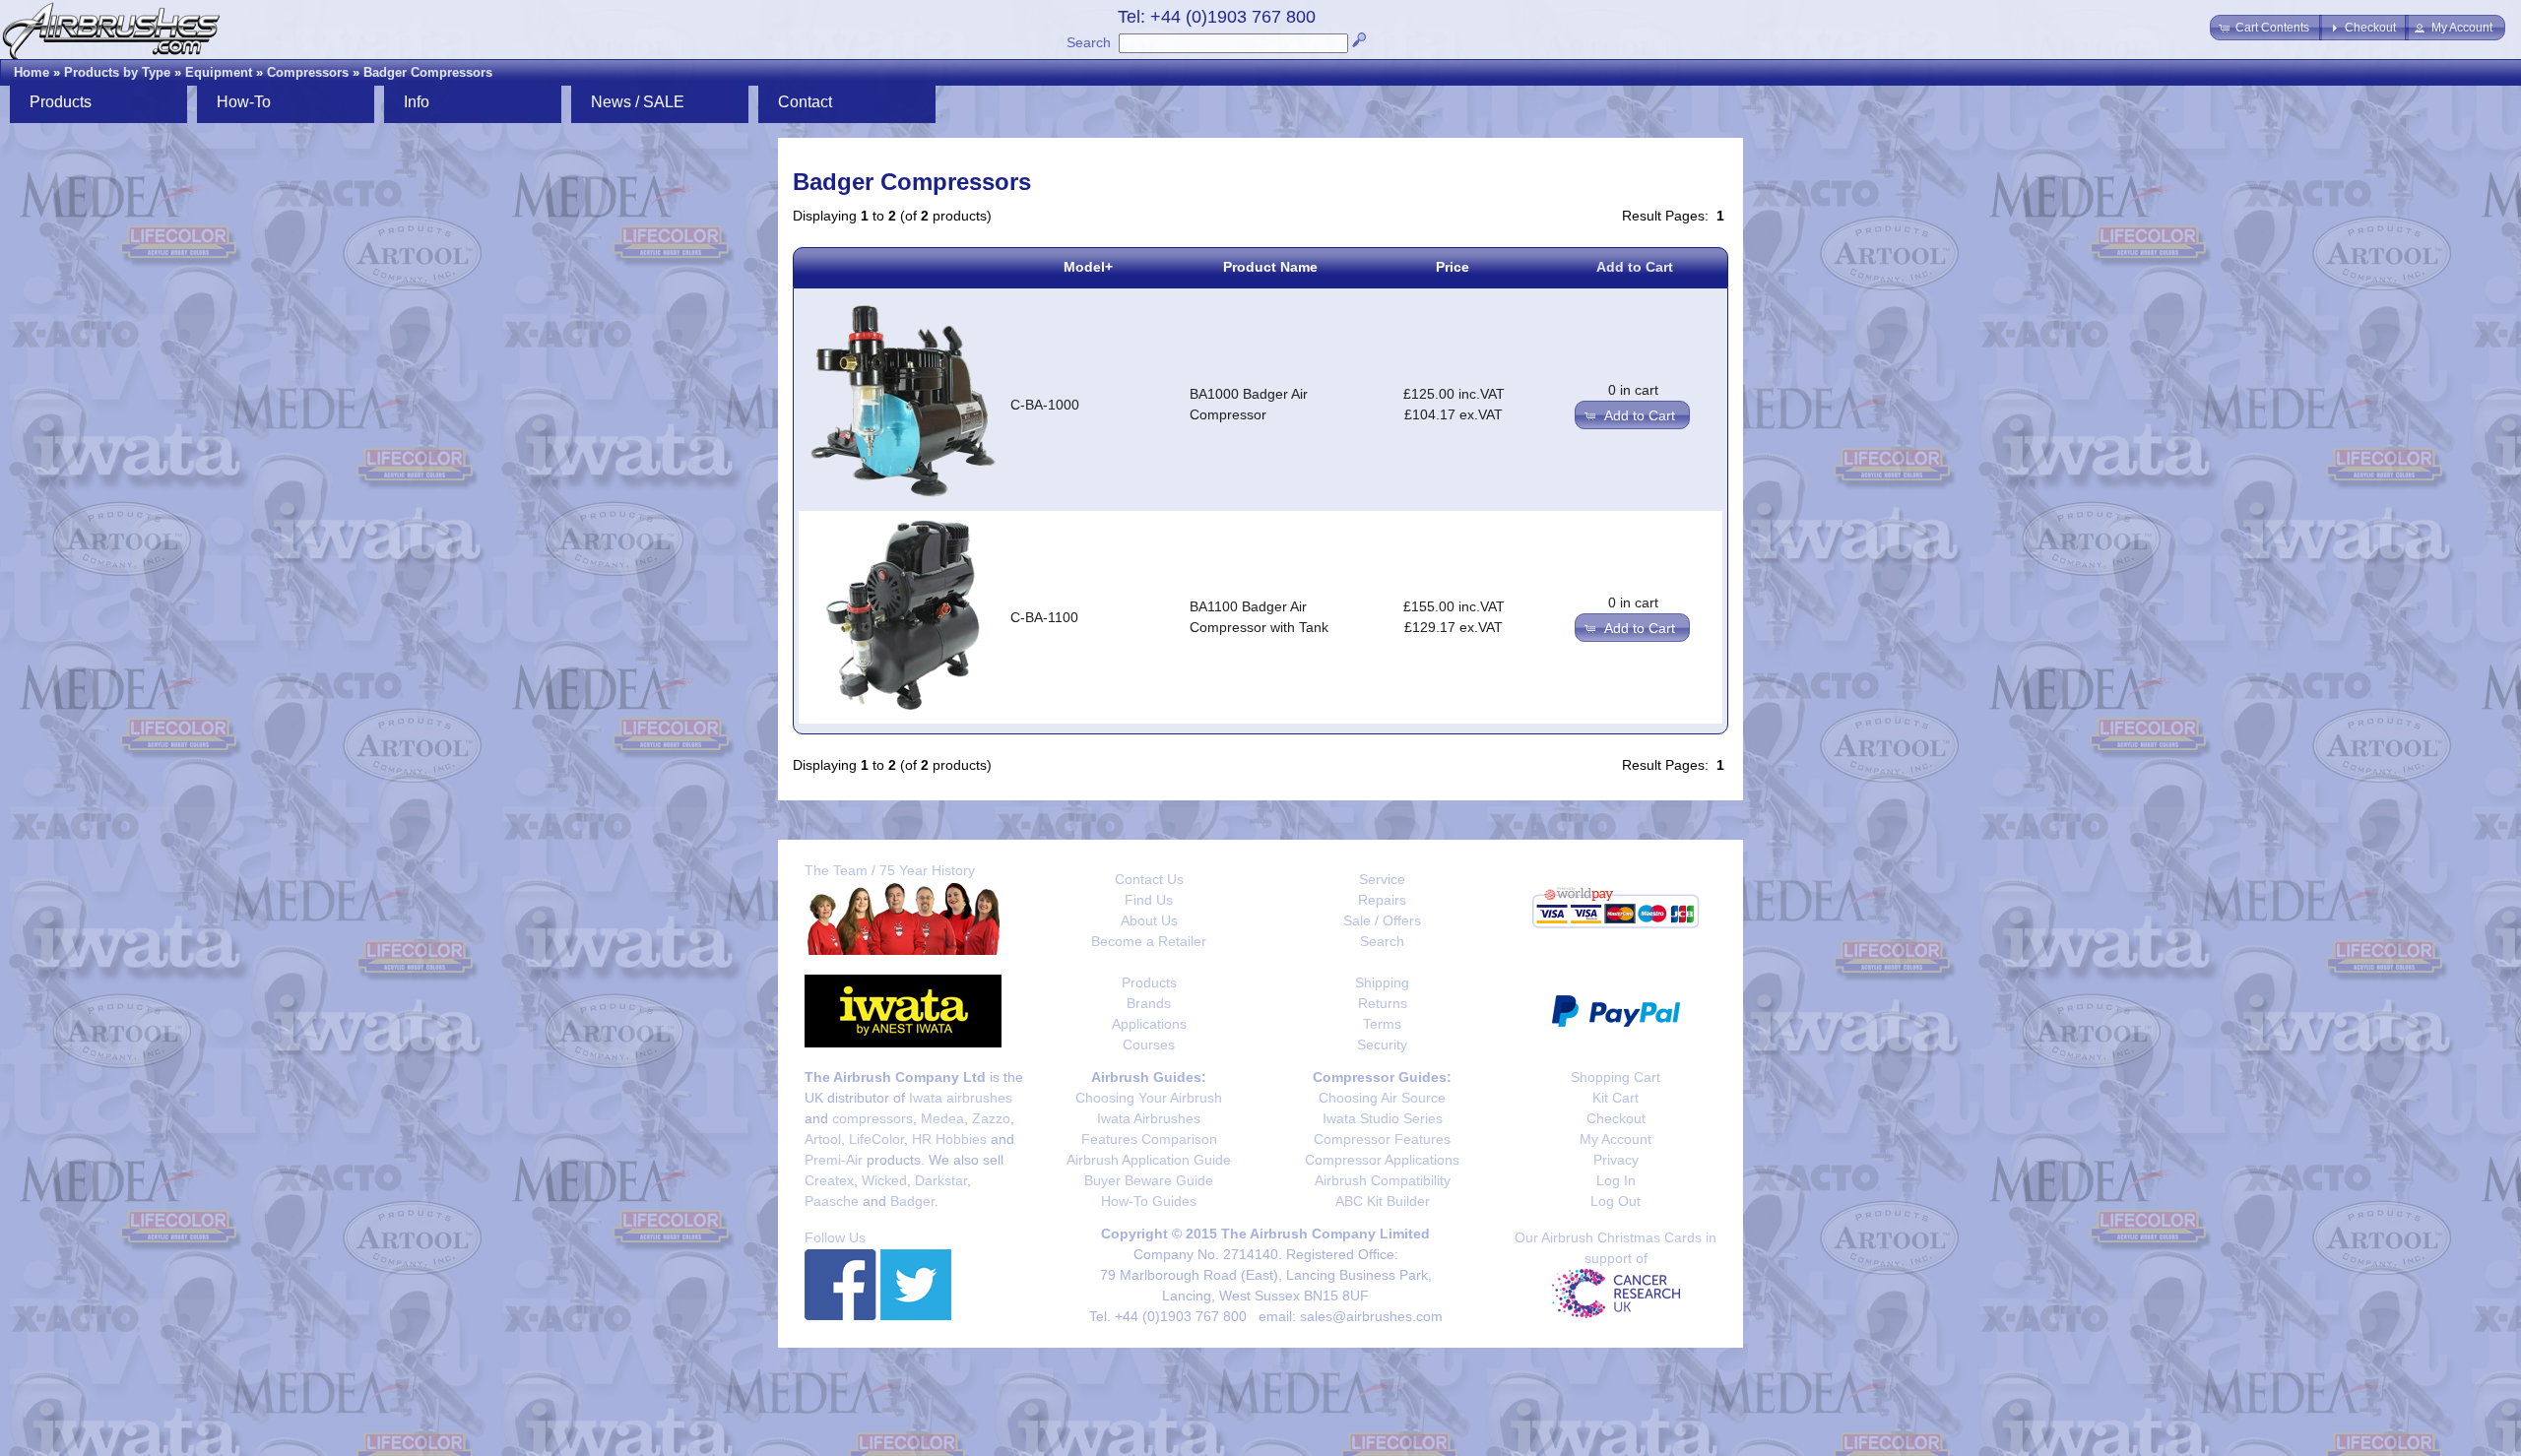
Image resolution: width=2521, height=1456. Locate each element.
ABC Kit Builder (1383, 1201)
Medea (942, 1118)
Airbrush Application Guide (1149, 1160)
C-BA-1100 (1044, 617)
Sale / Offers (1382, 920)
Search (1089, 42)
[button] (2266, 28)
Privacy (1616, 1160)
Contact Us (1149, 879)
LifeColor (876, 1139)
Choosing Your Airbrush (1149, 1098)
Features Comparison (1149, 1139)
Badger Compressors (428, 72)
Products (1149, 982)
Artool (823, 1139)
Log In (1616, 1180)
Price (1453, 267)
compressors (873, 1118)
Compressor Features (1382, 1139)
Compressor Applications (1382, 1160)
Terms (1382, 1024)
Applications (1149, 1024)
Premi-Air (834, 1160)
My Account (1616, 1139)
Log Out (1616, 1201)
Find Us (1149, 900)
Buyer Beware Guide (1149, 1180)
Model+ (1088, 267)
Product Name (1270, 267)
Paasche (832, 1201)
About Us (1149, 920)
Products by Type (117, 72)
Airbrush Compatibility (1383, 1180)
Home (32, 72)
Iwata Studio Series (1383, 1118)
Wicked (884, 1180)
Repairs (1382, 900)
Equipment (219, 72)
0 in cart (1633, 390)
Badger (912, 1201)
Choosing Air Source (1382, 1098)
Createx (829, 1180)
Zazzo (991, 1118)
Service (1382, 879)
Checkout (1616, 1118)
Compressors (308, 72)
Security (1382, 1045)
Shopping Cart (1616, 1077)
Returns (1383, 1003)
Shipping (1382, 982)
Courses (1149, 1045)
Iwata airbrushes (961, 1098)
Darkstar (941, 1180)
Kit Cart (1616, 1098)
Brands (1149, 1003)
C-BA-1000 (1045, 405)
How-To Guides (1149, 1201)
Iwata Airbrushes (1149, 1118)
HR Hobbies (949, 1139)
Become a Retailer (1149, 941)
